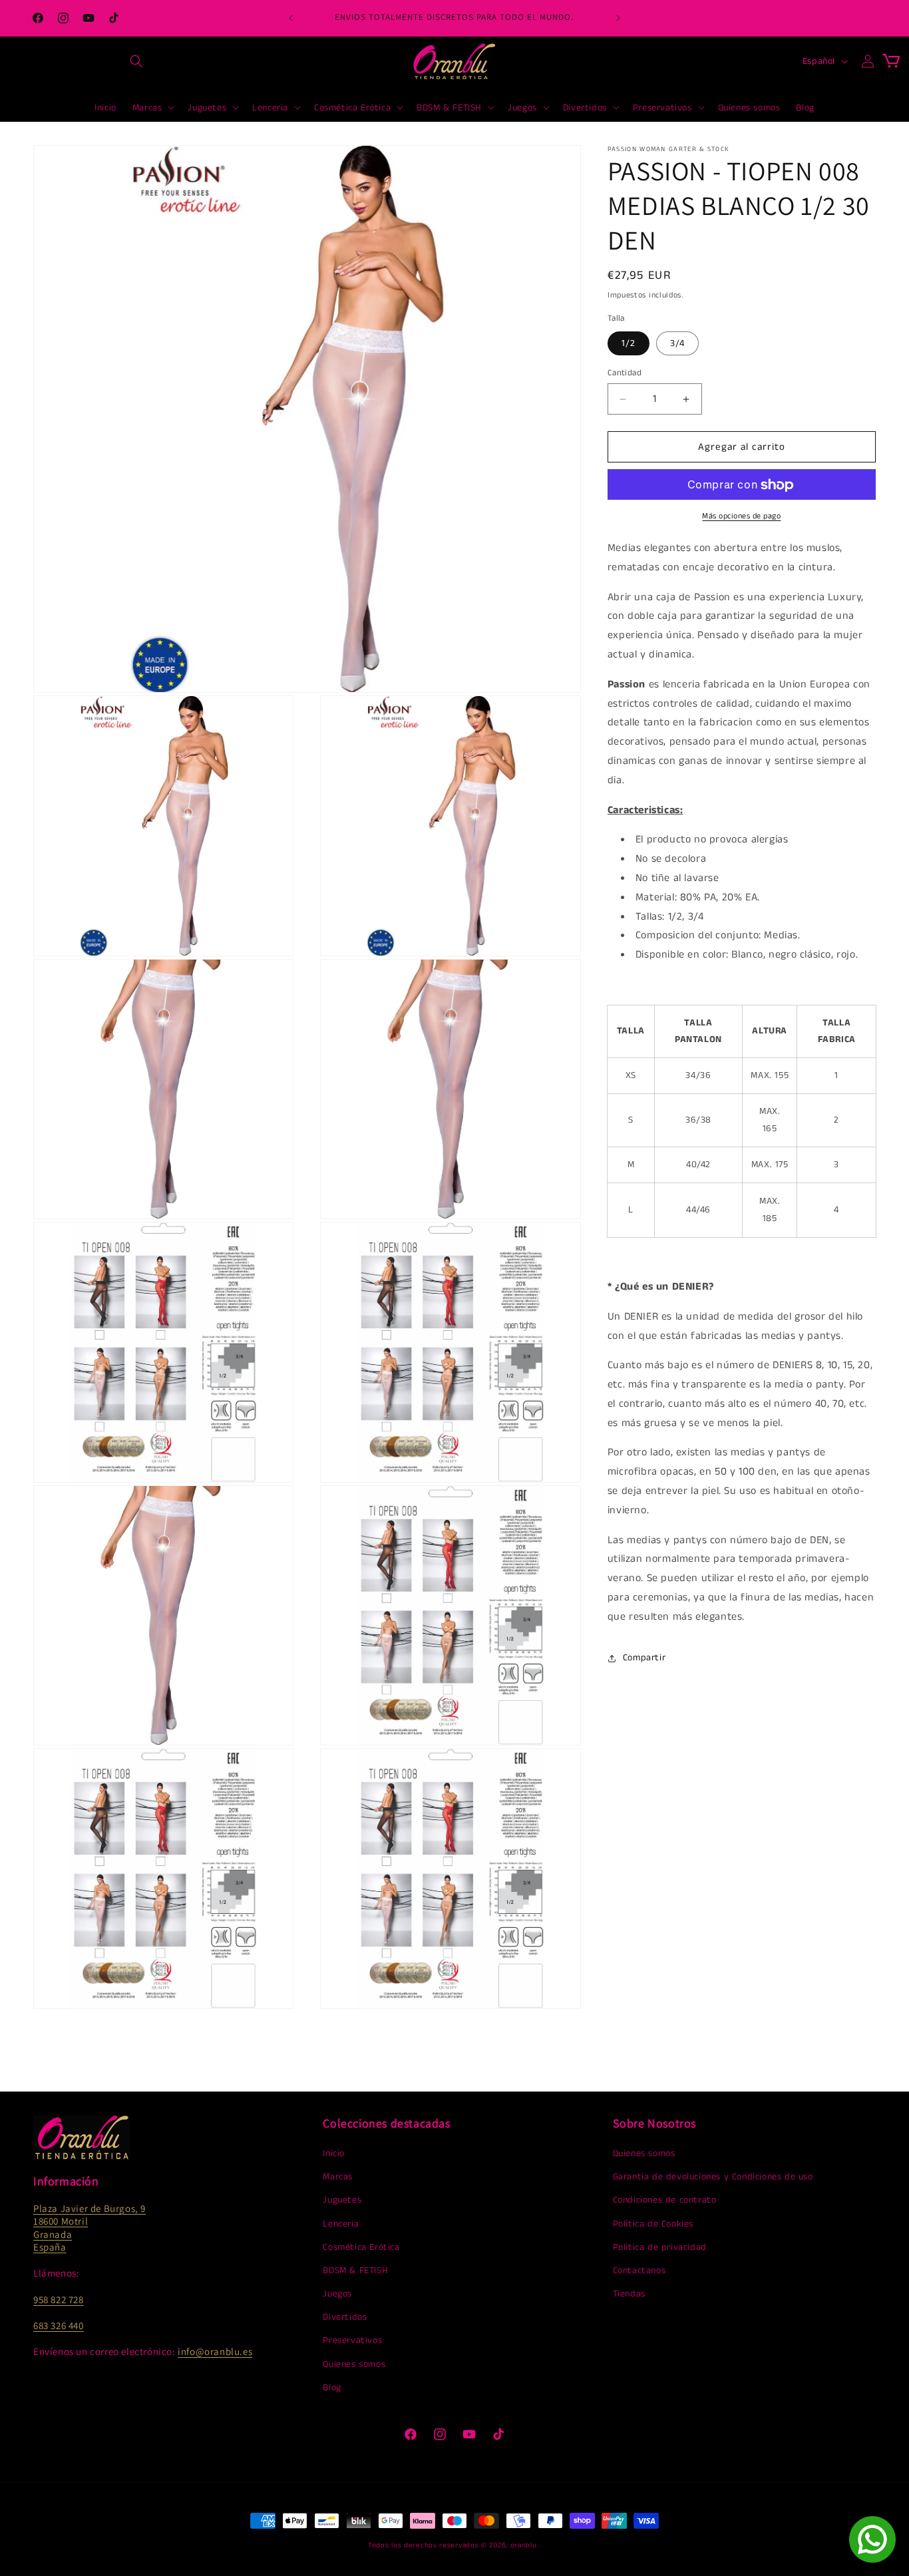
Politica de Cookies (653, 2224)
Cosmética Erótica (361, 2247)
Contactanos (639, 2271)
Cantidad (625, 373)
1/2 (629, 343)
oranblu (524, 2545)
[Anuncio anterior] (291, 18)
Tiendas (629, 2294)
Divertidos (345, 2317)
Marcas (338, 2177)
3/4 (677, 343)
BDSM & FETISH (355, 2271)
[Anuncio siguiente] (618, 18)
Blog (332, 2388)
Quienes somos (354, 2364)
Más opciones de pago (741, 517)
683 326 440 (59, 2325)
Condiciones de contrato (665, 2200)
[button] (136, 61)
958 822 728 (59, 2300)
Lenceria (341, 2224)
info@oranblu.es (215, 2351)
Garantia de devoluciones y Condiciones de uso (713, 2177)
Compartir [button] (644, 1658)
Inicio (334, 2153)
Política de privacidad (660, 2247)
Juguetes (342, 2200)
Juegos (337, 2294)
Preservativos (352, 2340)
